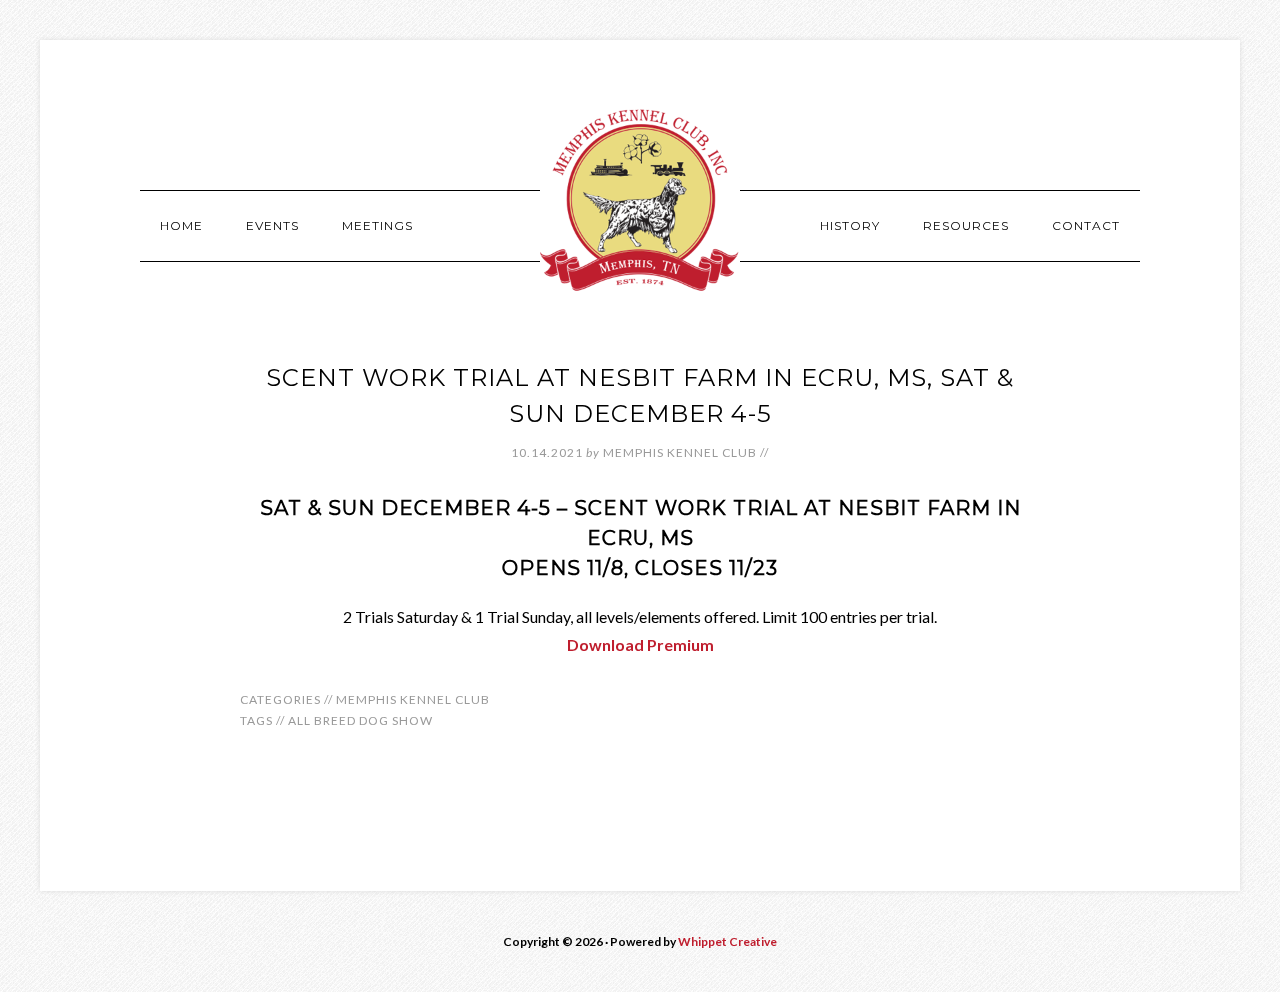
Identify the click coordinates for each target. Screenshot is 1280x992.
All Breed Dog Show (360, 720)
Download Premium (640, 644)
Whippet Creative (727, 941)
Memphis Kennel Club (640, 200)
